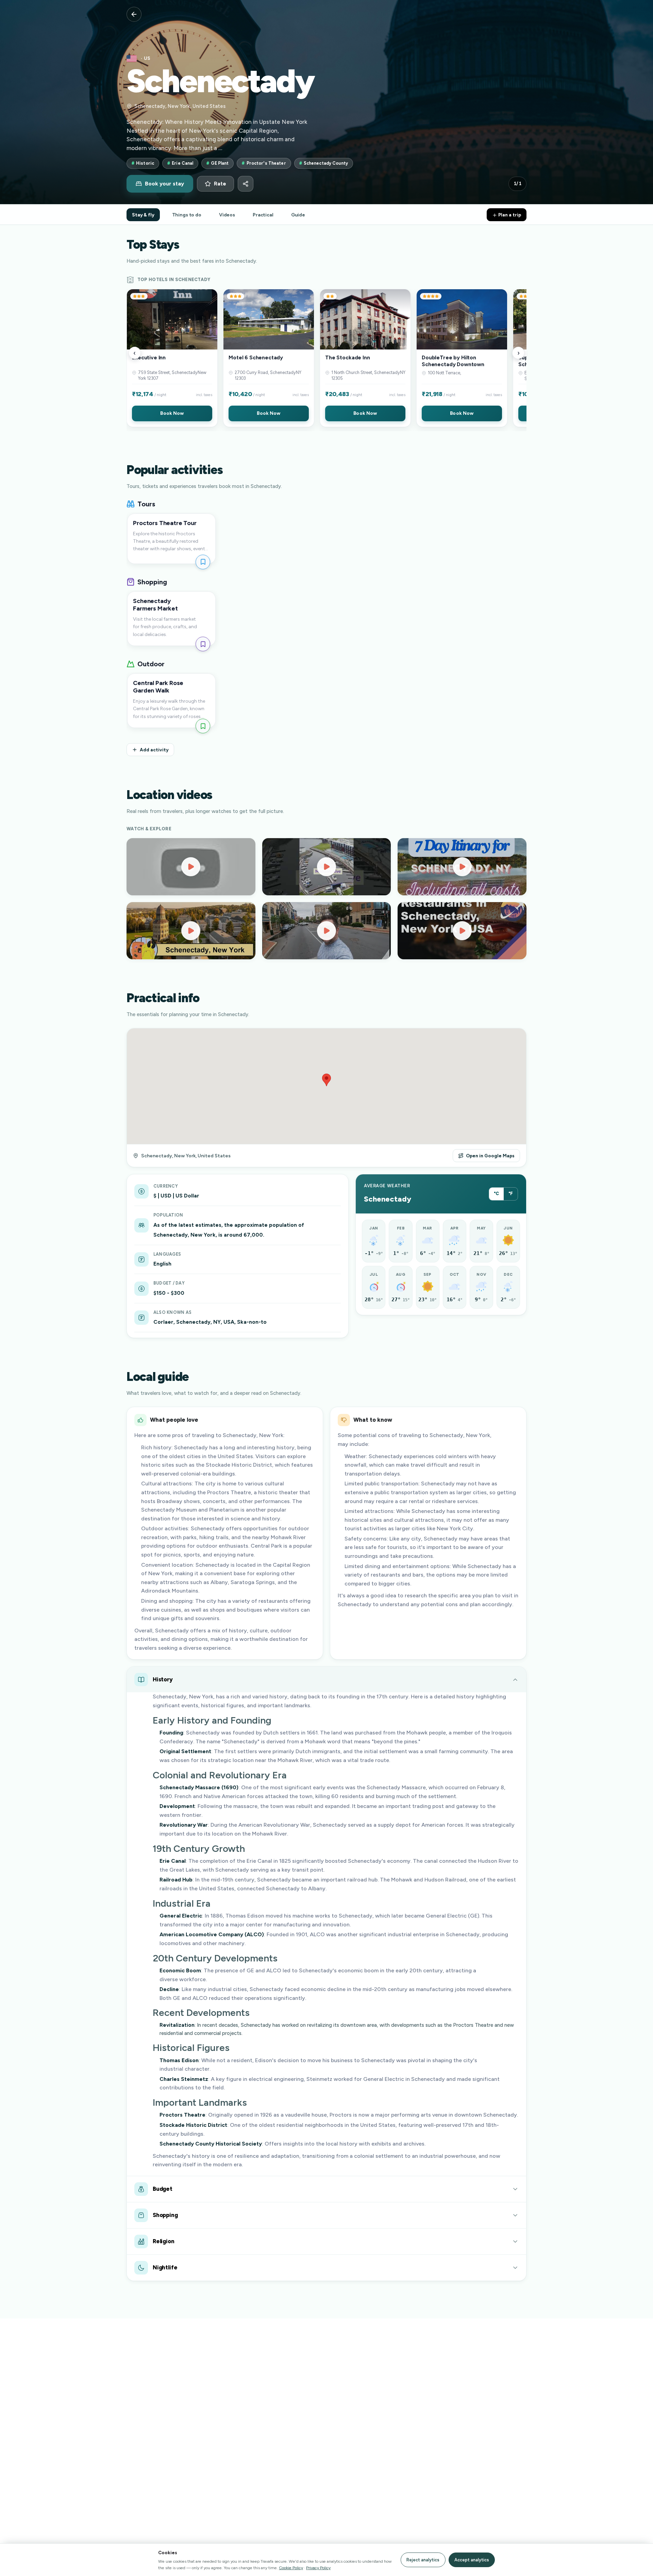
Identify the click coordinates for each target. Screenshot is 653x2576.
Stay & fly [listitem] (143, 215)
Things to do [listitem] (187, 215)
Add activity (154, 750)
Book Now (172, 413)
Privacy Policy (318, 2568)
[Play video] (191, 867)
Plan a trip (509, 215)
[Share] (246, 184)
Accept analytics (472, 2560)
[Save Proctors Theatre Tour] (203, 562)
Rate (220, 184)
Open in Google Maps (490, 1156)
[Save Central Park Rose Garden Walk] (203, 726)
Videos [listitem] (227, 215)
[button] (172, 358)
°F (511, 1194)
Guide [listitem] (298, 215)
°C (496, 1194)
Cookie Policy (291, 2568)
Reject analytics (423, 2560)
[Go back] (134, 14)
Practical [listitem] (263, 215)
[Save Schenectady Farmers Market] (203, 644)
